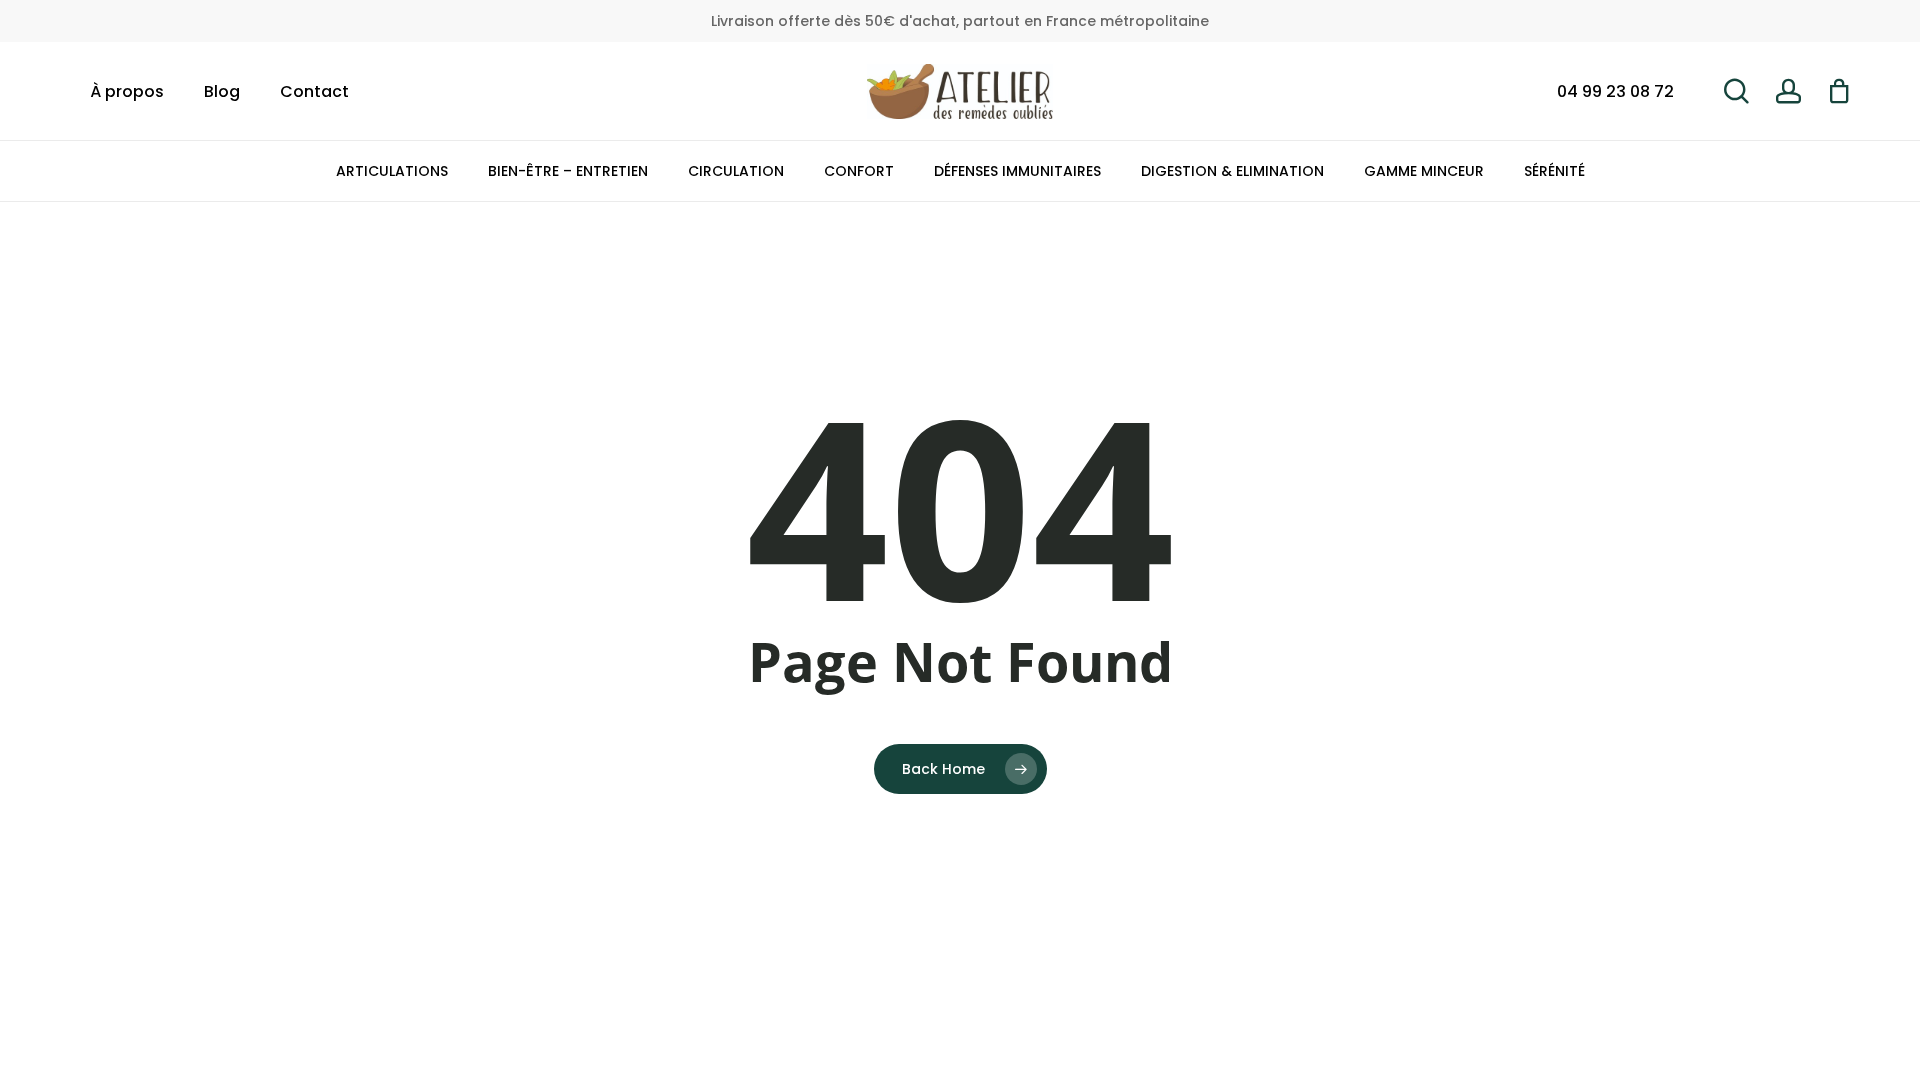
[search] (1736, 91)
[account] (1788, 91)
